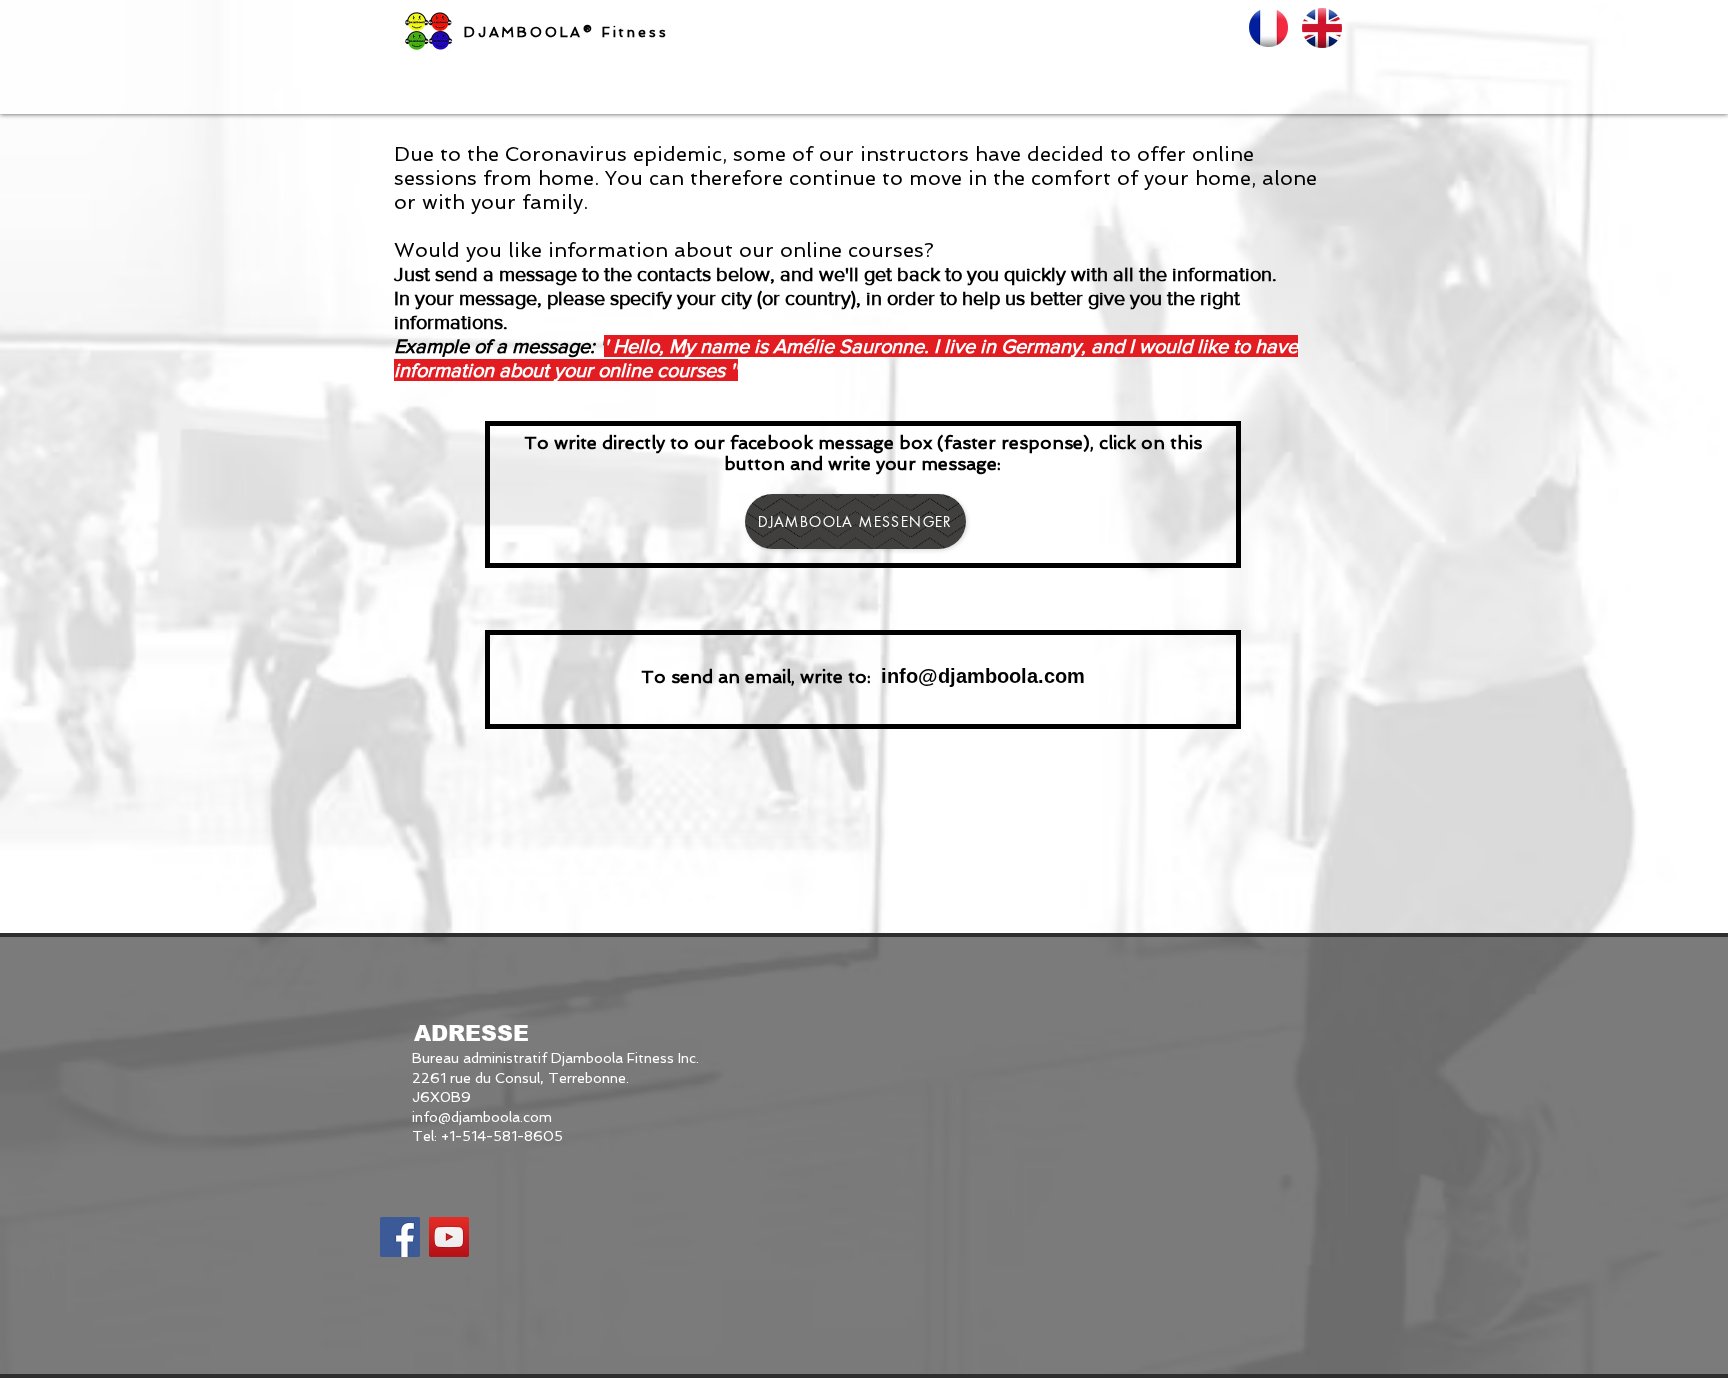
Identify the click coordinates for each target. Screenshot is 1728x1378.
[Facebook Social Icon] (400, 1237)
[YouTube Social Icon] (449, 1237)
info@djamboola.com (482, 1117)
